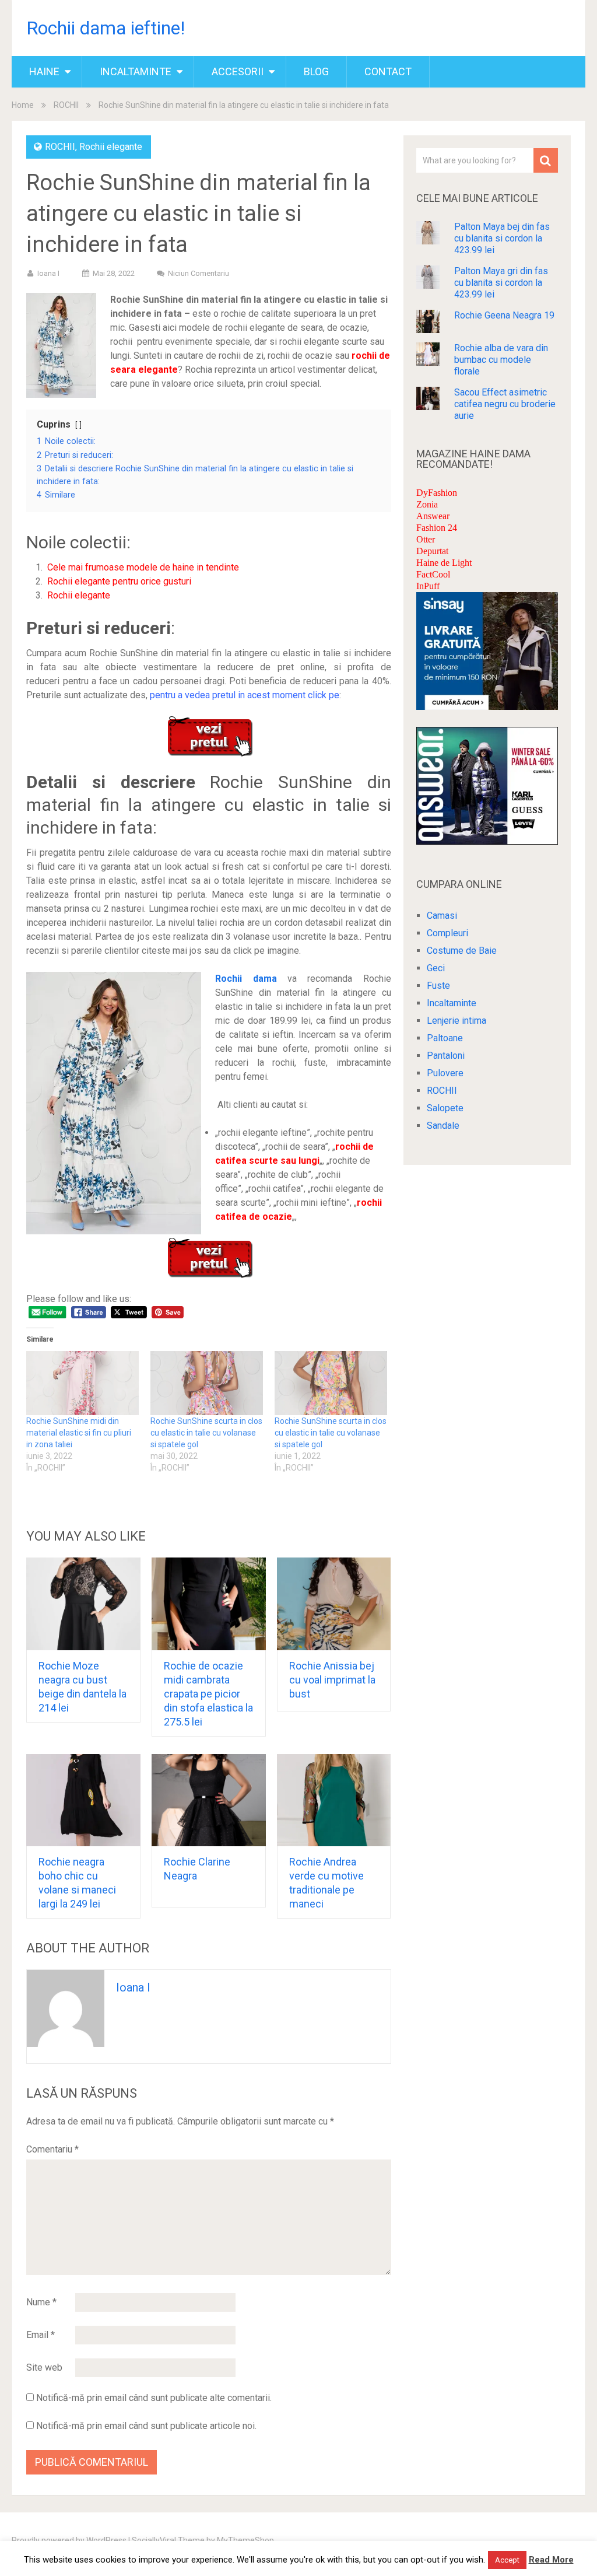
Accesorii (238, 71)
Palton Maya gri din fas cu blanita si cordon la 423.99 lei (501, 283)
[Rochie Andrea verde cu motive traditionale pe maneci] (334, 1800)
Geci (436, 968)
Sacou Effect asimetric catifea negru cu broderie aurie (505, 404)
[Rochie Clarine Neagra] (209, 1800)
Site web (44, 2367)
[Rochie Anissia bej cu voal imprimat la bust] (334, 1604)
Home (23, 105)
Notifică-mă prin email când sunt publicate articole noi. (146, 2426)
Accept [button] (507, 2560)
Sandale (443, 1126)
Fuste (438, 986)
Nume (41, 2302)
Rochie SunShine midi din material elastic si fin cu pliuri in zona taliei (79, 1433)
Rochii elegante (111, 147)
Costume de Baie (462, 951)
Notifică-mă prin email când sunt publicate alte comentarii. (154, 2398)
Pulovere (445, 1073)
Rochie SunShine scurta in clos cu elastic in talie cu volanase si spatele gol (206, 1433)
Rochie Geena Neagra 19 (504, 315)
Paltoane (445, 1038)
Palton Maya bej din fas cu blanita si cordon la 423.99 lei (502, 238)
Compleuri (447, 933)
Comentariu (52, 2149)
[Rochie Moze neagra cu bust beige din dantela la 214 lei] (83, 1604)
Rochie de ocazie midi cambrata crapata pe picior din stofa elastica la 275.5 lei (208, 1694)
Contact (388, 71)
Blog (316, 71)
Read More (551, 2560)
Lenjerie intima (456, 1021)
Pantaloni (446, 1056)
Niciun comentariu (199, 273)
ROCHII (66, 105)
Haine (44, 71)
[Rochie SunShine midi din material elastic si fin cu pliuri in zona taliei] (82, 1383)
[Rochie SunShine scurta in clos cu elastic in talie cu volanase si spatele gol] (207, 1383)
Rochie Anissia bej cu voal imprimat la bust (332, 1680)
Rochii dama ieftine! (106, 28)
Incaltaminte (136, 71)
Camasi (442, 916)
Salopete (445, 1108)
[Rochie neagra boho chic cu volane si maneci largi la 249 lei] (83, 1800)
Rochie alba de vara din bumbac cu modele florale (501, 360)
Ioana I (48, 273)
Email (41, 2335)
